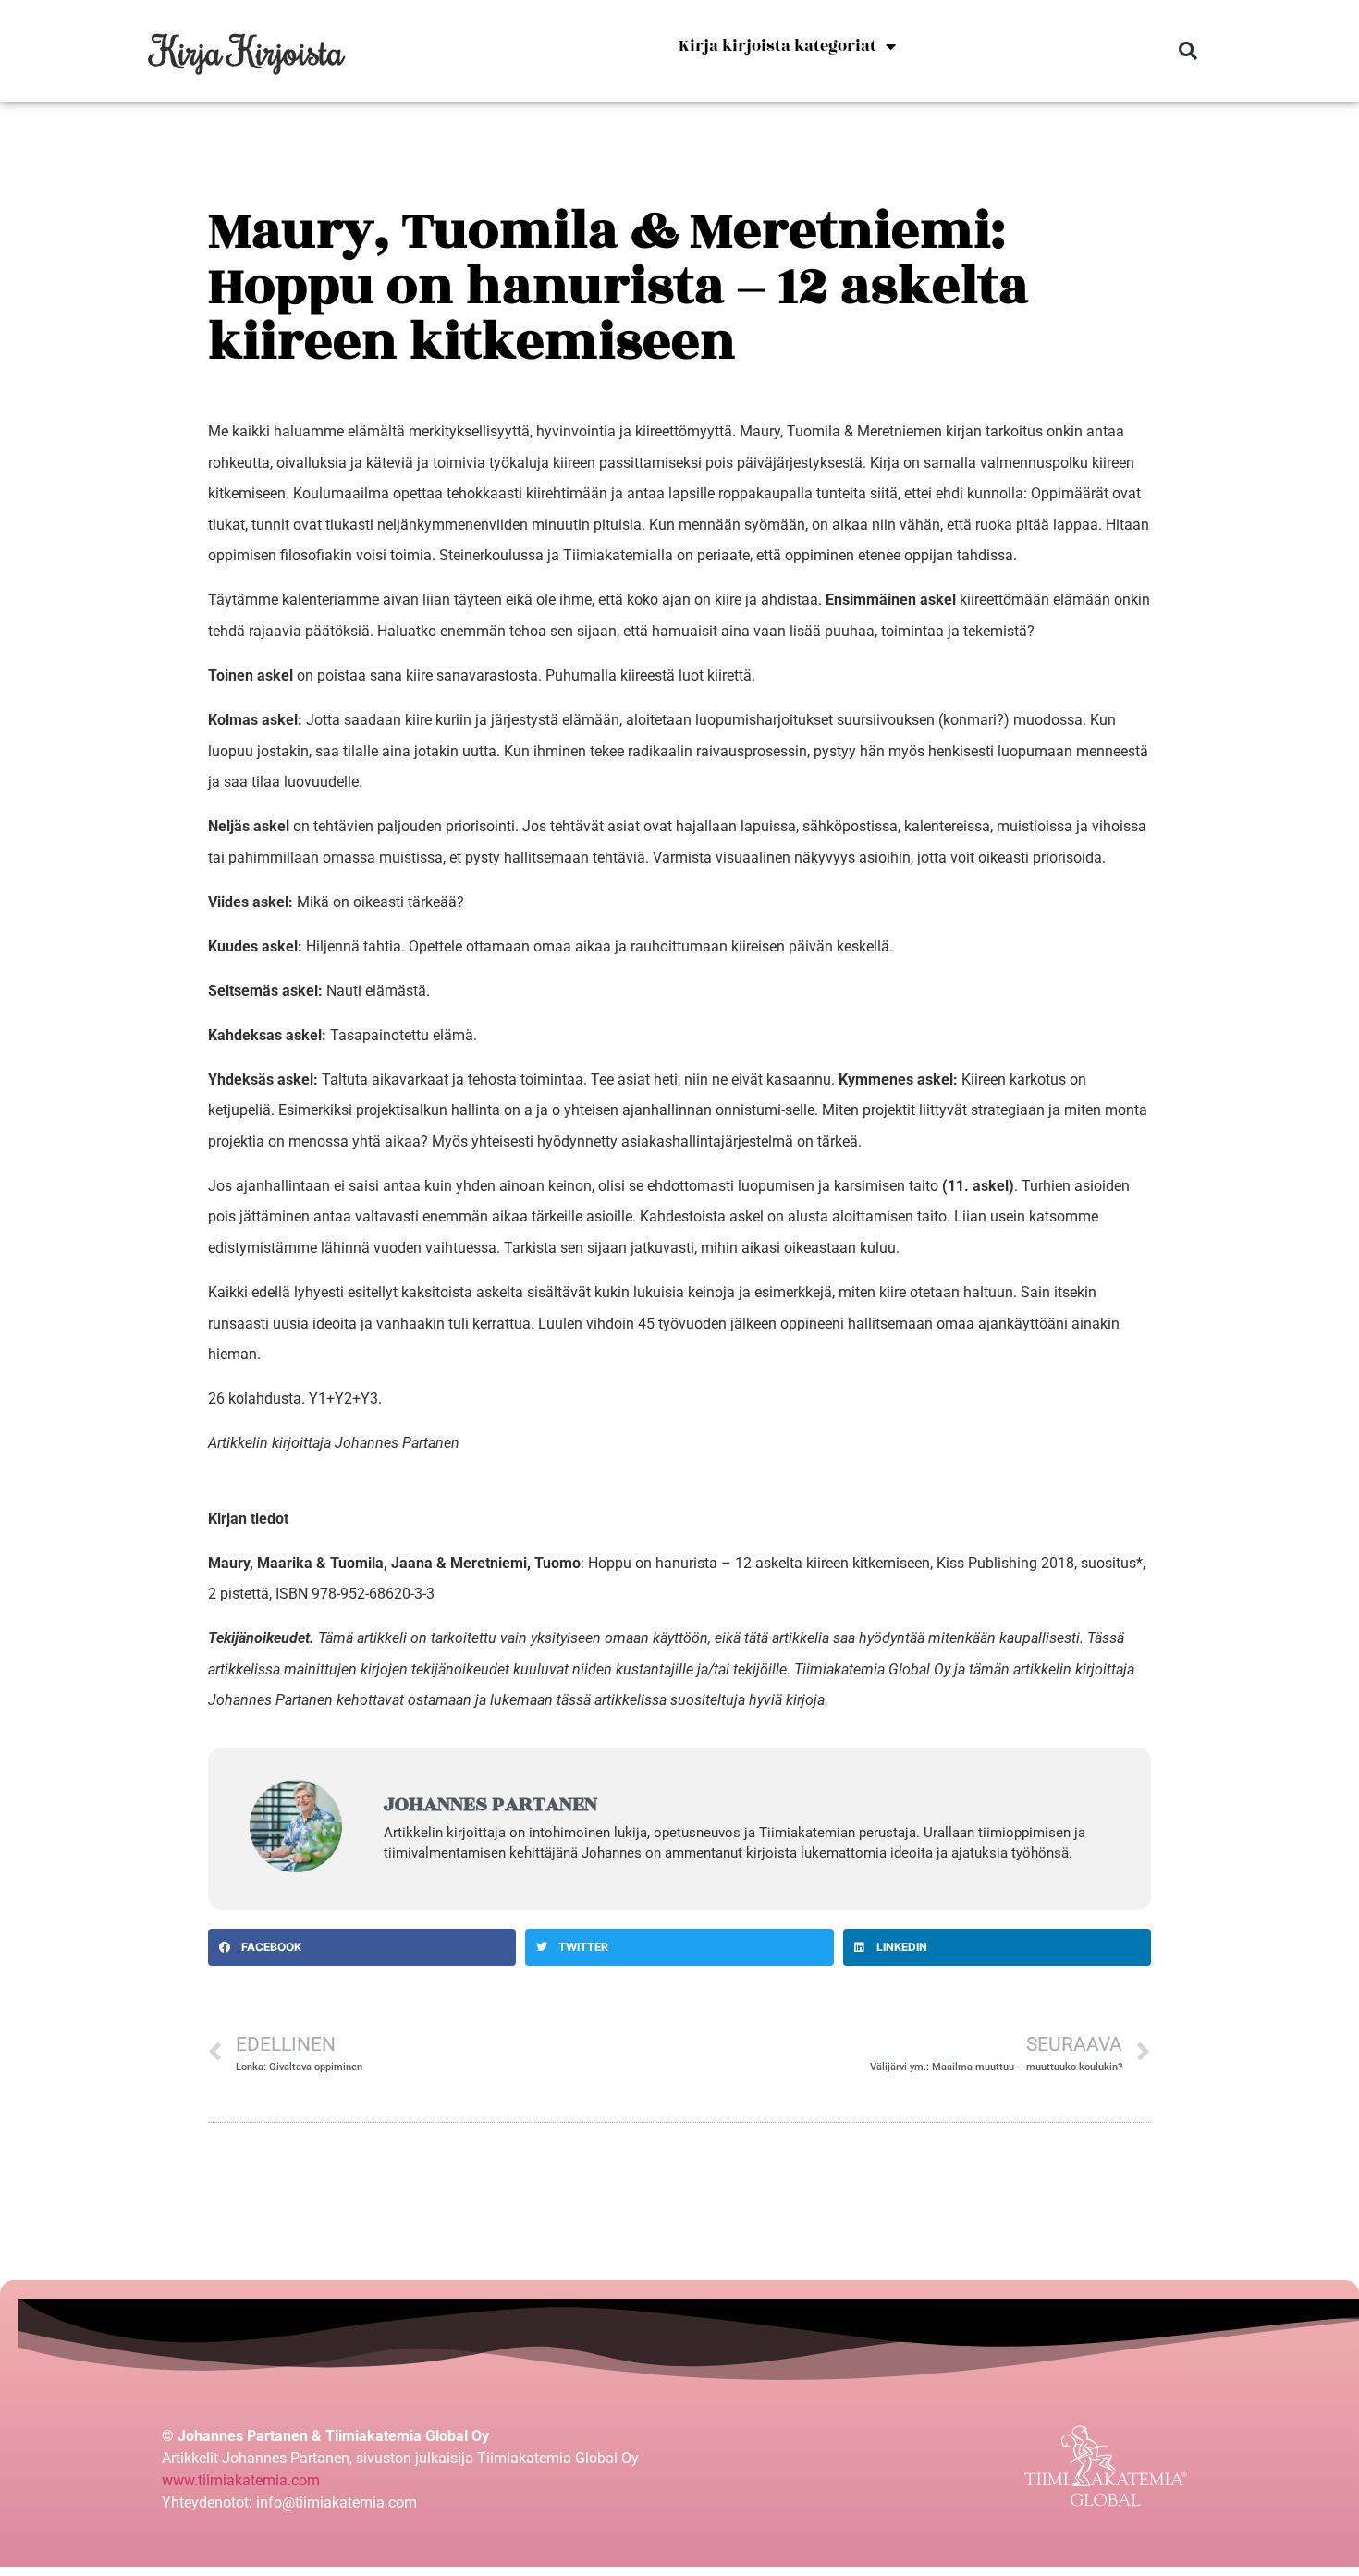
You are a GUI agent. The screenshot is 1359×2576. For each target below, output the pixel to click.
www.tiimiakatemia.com (241, 2480)
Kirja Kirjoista (248, 50)
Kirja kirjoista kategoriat (777, 46)
